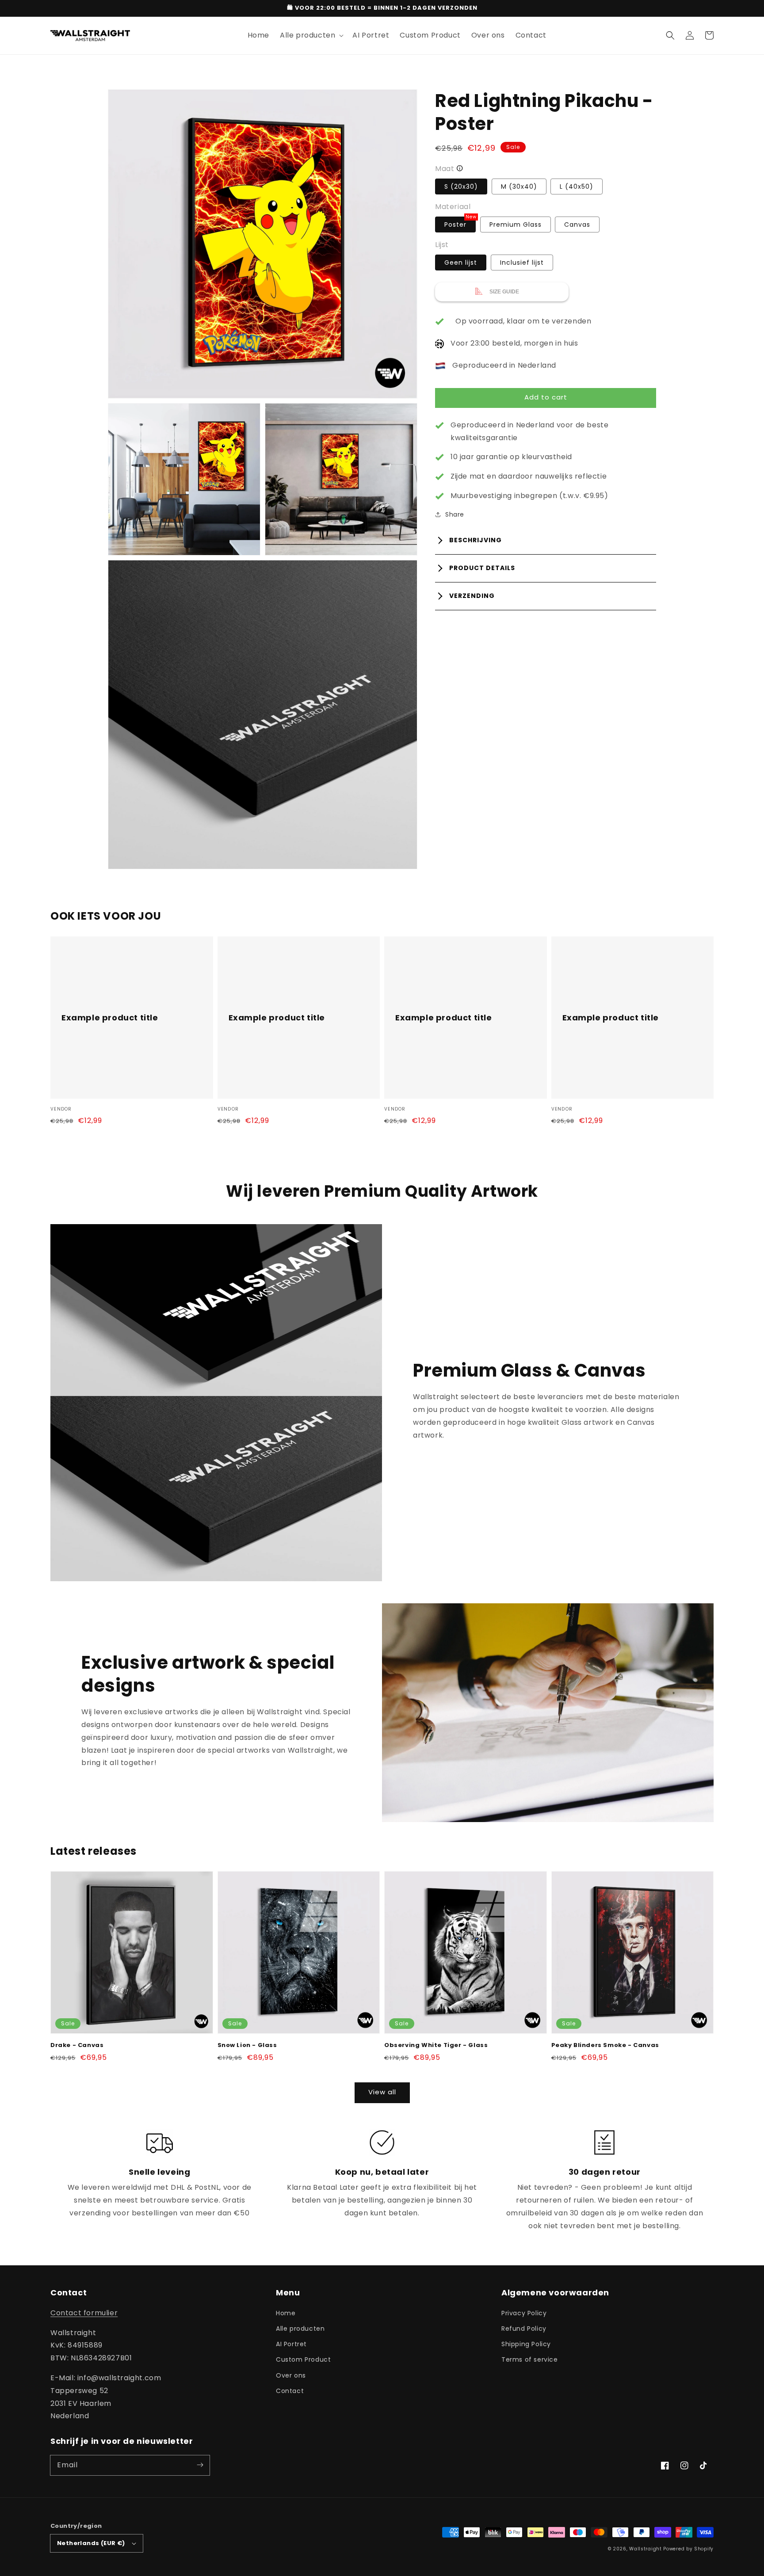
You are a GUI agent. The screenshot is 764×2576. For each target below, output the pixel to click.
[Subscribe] (200, 2465)
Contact (290, 2391)
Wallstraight (645, 2549)
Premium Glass (516, 224)
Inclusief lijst (522, 263)
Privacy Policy (524, 2313)
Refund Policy (524, 2329)
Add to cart (546, 397)
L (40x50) (577, 186)
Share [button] (455, 514)
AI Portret (291, 2344)
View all (382, 2092)
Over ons (291, 2375)
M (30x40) (519, 186)
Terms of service (530, 2359)
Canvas (577, 224)
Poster (460, 223)
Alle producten (300, 2329)
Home (286, 2313)
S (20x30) (461, 186)
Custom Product (303, 2359)
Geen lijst (461, 263)
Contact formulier (84, 2313)
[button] (670, 35)
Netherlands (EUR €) (91, 2543)
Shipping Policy (526, 2344)
